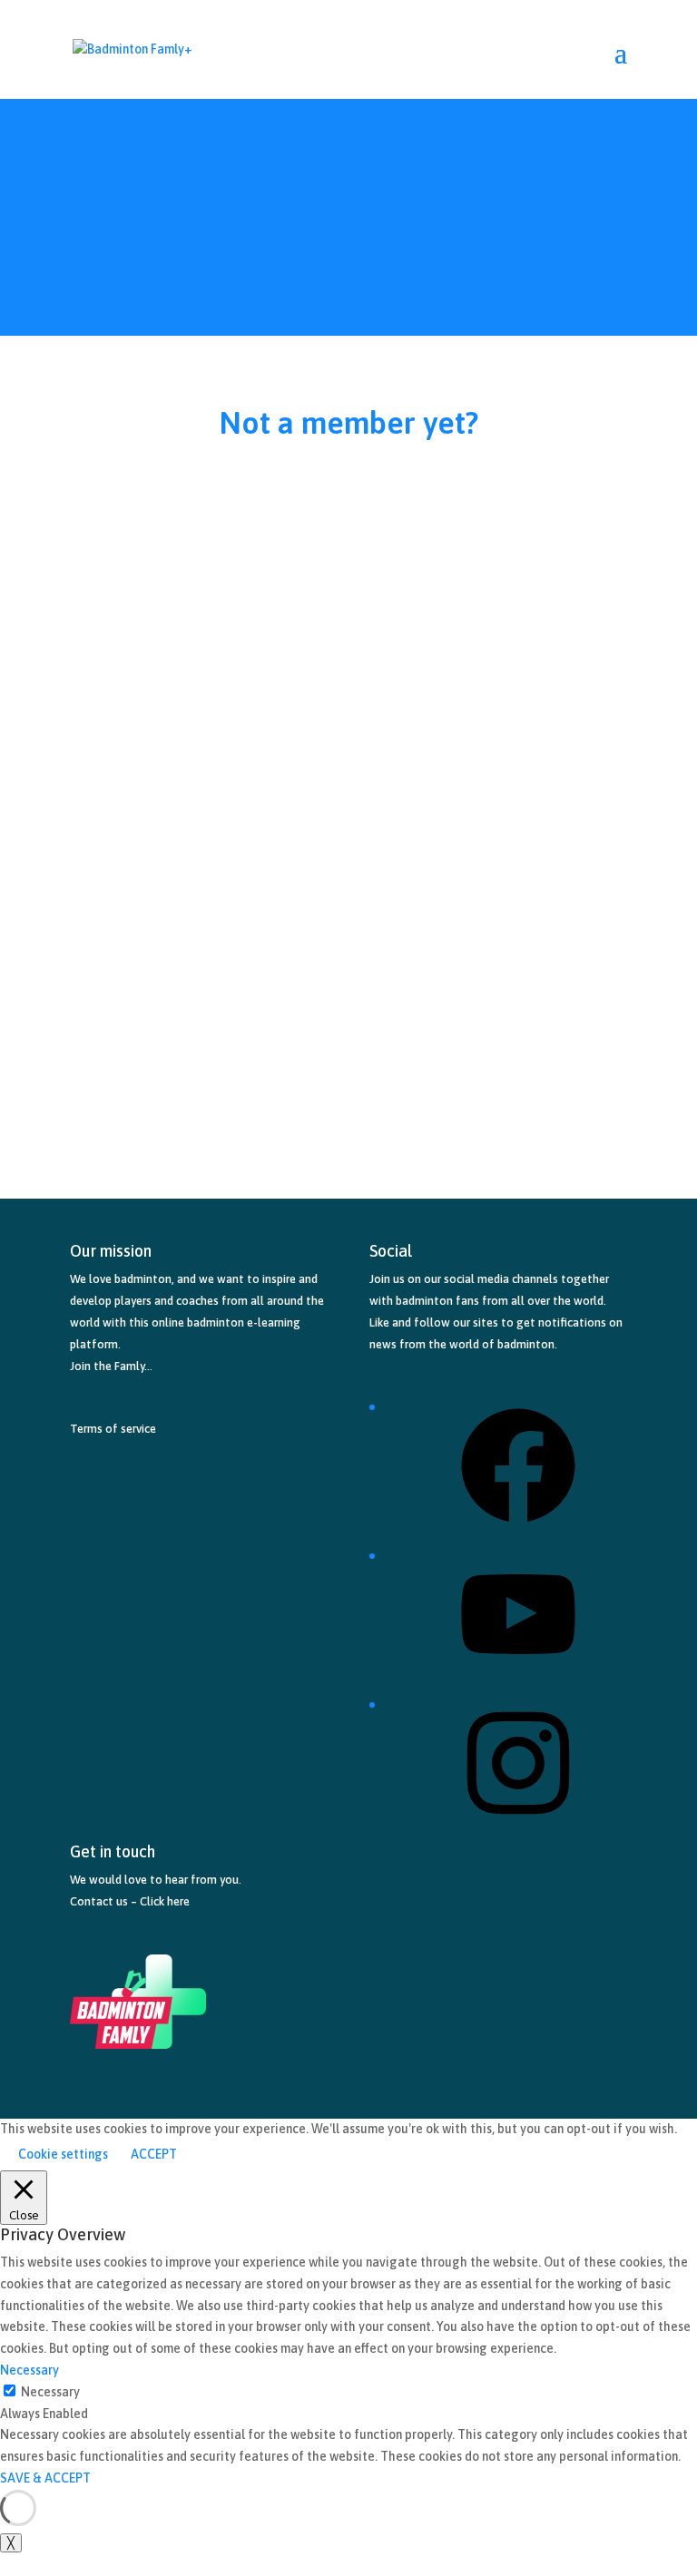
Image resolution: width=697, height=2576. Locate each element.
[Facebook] (518, 1529)
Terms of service (113, 1429)
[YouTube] (518, 1678)
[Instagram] (518, 1827)
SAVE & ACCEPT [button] (45, 2478)
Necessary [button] (29, 2370)
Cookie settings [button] (63, 2154)
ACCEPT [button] (154, 2154)
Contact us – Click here (130, 1901)
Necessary (50, 2392)
